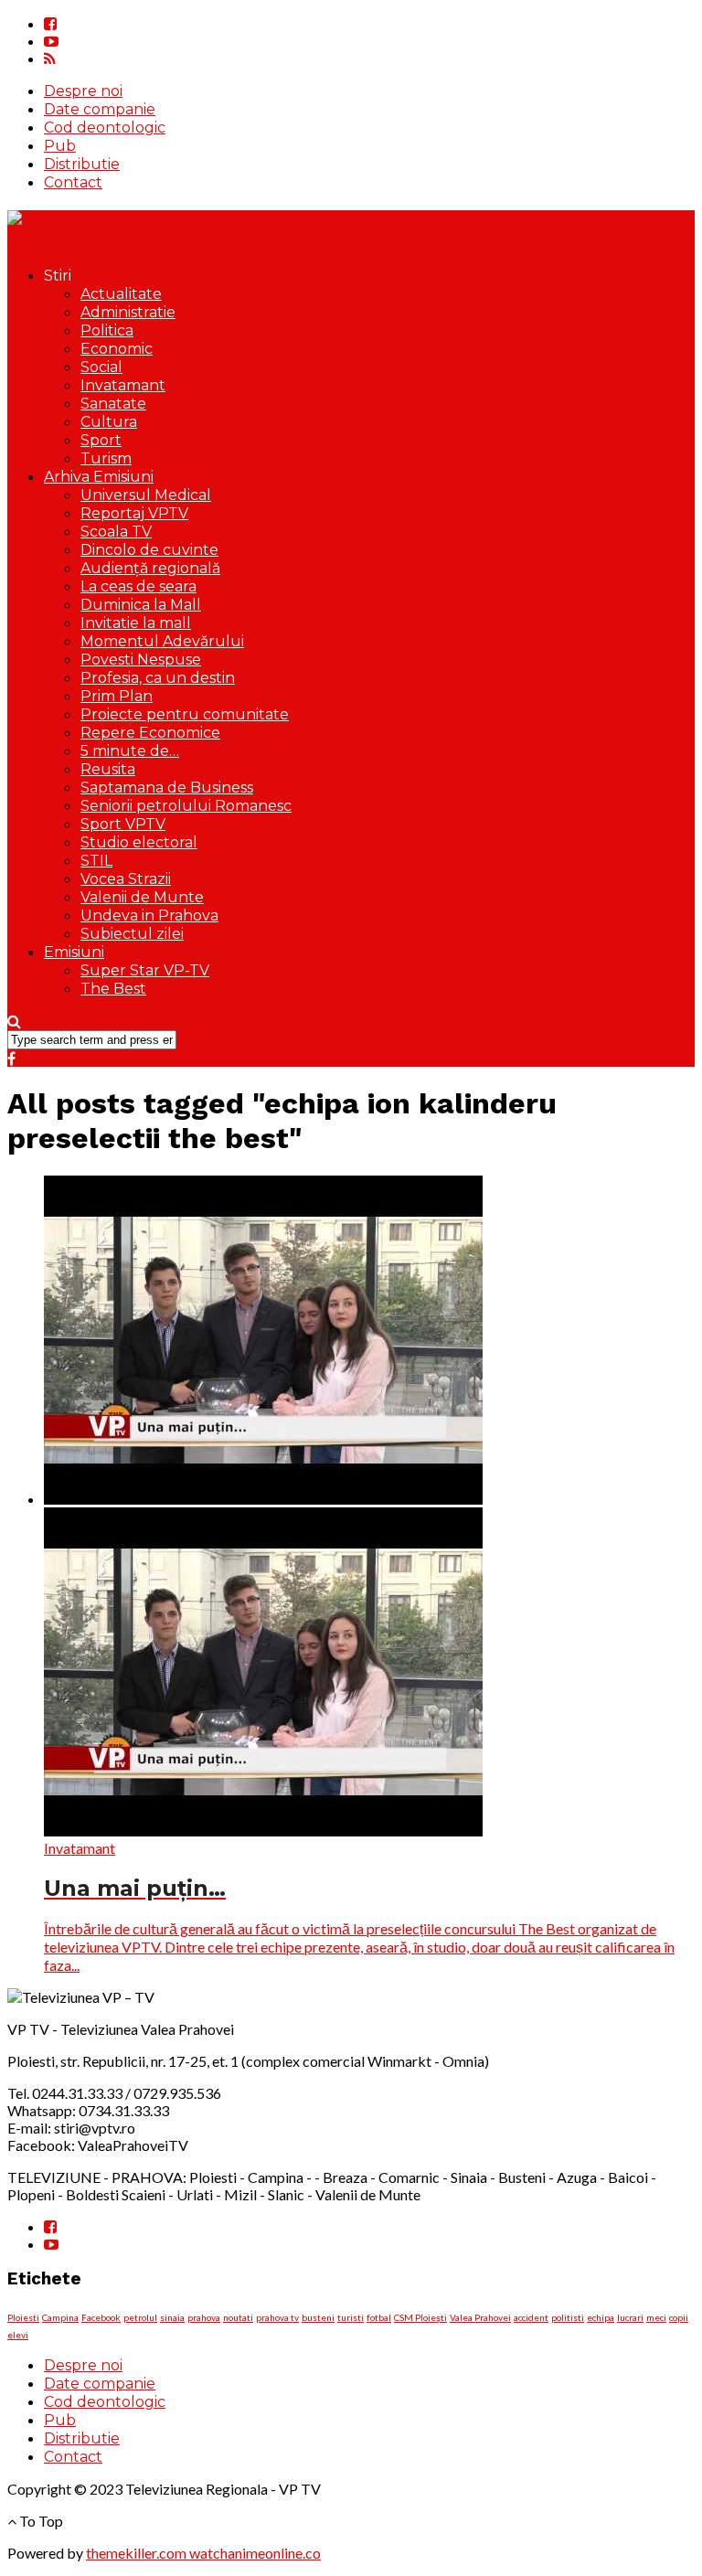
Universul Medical (146, 495)
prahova (204, 2317)
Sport (101, 440)
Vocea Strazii (126, 879)
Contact (73, 182)
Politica (107, 330)
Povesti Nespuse (141, 660)
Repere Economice (150, 733)
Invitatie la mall (136, 623)
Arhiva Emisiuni (99, 477)
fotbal (379, 2317)
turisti (351, 2317)
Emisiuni (74, 952)
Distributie (82, 164)
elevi (18, 2335)
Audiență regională (150, 568)
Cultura (109, 422)
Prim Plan (117, 696)
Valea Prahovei (480, 2317)
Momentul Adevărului (162, 641)
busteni (318, 2317)
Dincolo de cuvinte (149, 550)
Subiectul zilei (132, 934)
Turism (106, 458)
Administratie (128, 312)
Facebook (101, 2317)
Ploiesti (23, 2317)
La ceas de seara (138, 586)
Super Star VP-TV (145, 970)
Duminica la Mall (141, 605)
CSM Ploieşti (420, 2317)
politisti (568, 2317)
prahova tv (277, 2317)
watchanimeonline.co (255, 2553)
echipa (601, 2317)
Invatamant (123, 385)
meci (656, 2317)
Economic (117, 349)
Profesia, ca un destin (158, 678)
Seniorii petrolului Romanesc (186, 806)
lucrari (630, 2317)
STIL (96, 861)
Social (101, 367)
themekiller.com (138, 2553)
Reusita (108, 769)
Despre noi (83, 91)
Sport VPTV (123, 824)
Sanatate (113, 404)
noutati (238, 2317)
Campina (60, 2317)
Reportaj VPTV (134, 513)
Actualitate (121, 294)
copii (679, 2317)
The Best (113, 989)
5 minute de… (130, 751)
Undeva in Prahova (149, 915)
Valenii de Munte (142, 897)
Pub (60, 146)
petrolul (140, 2317)
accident (531, 2317)
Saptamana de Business (167, 788)
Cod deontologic (105, 128)
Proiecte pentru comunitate (185, 714)
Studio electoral (139, 842)
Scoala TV (116, 532)
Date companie (100, 109)
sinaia (172, 2317)
